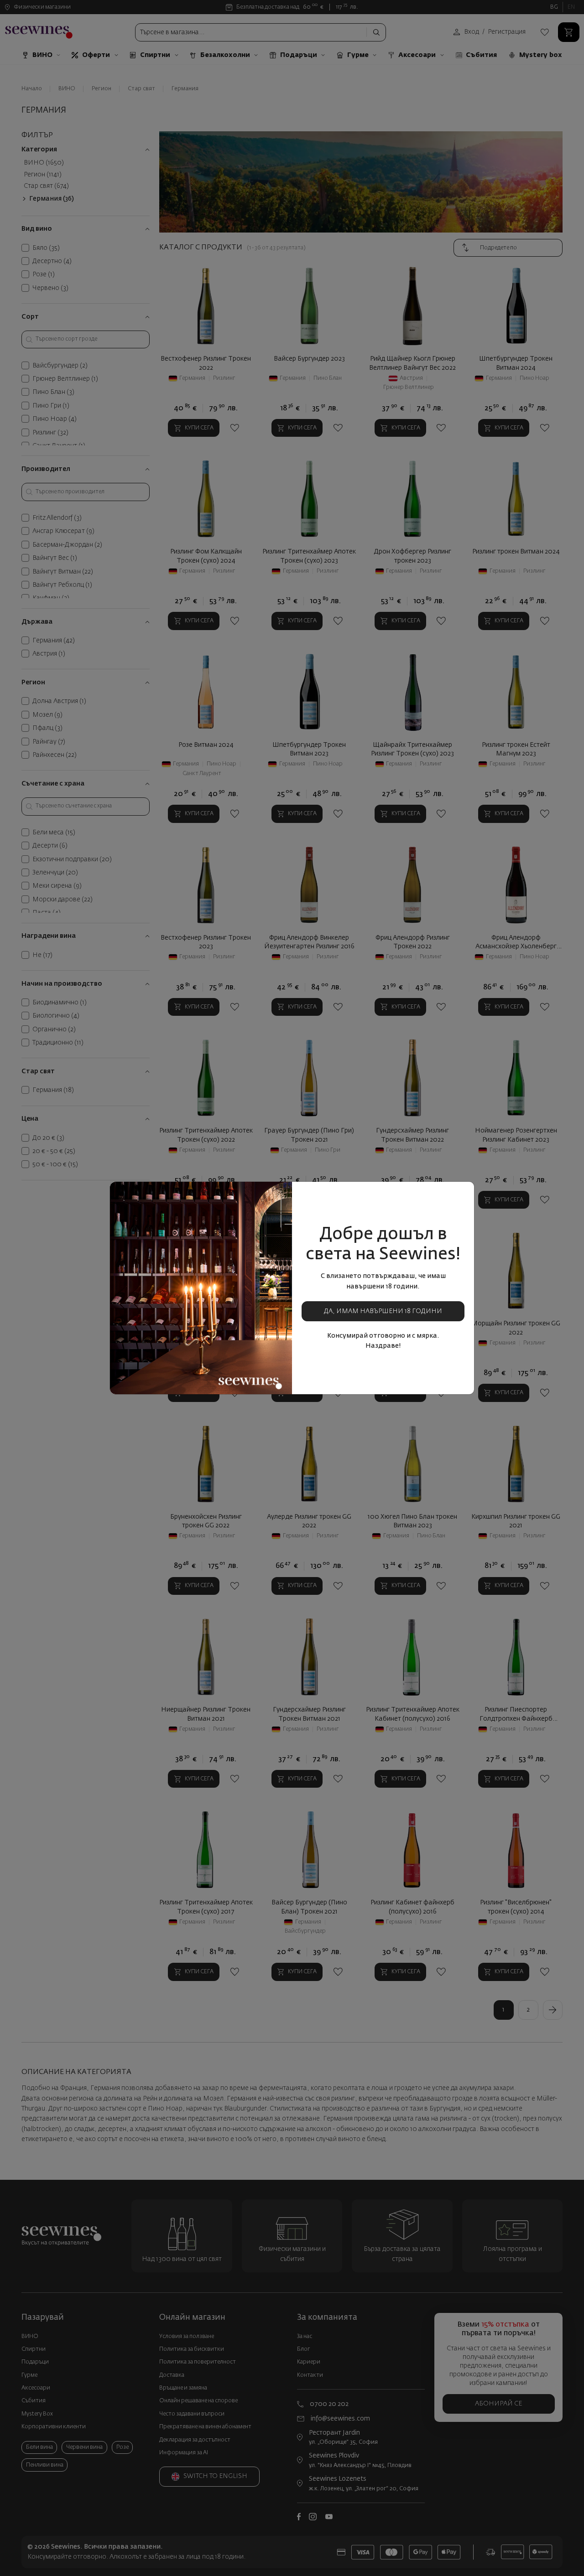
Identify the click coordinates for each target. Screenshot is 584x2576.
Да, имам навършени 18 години (383, 1311)
